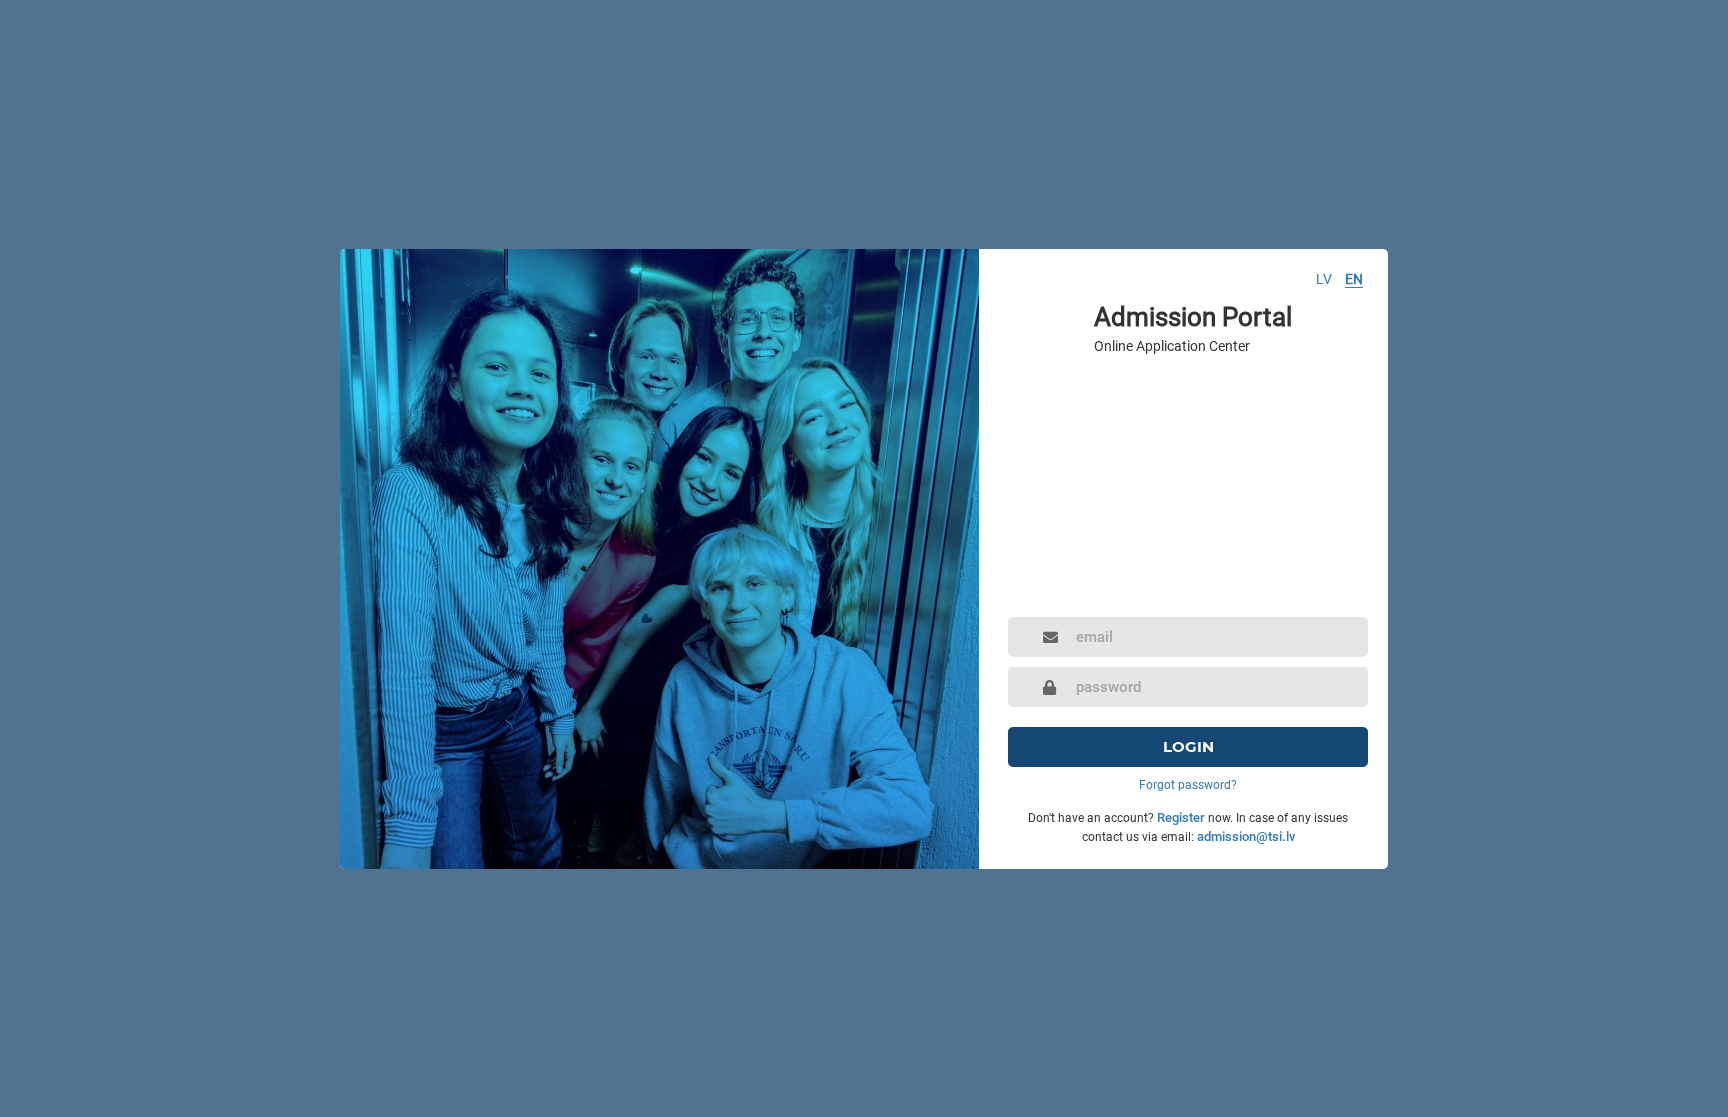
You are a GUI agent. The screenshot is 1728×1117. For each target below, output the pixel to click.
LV (1324, 279)
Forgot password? (1188, 785)
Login (1188, 746)
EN (1354, 279)
